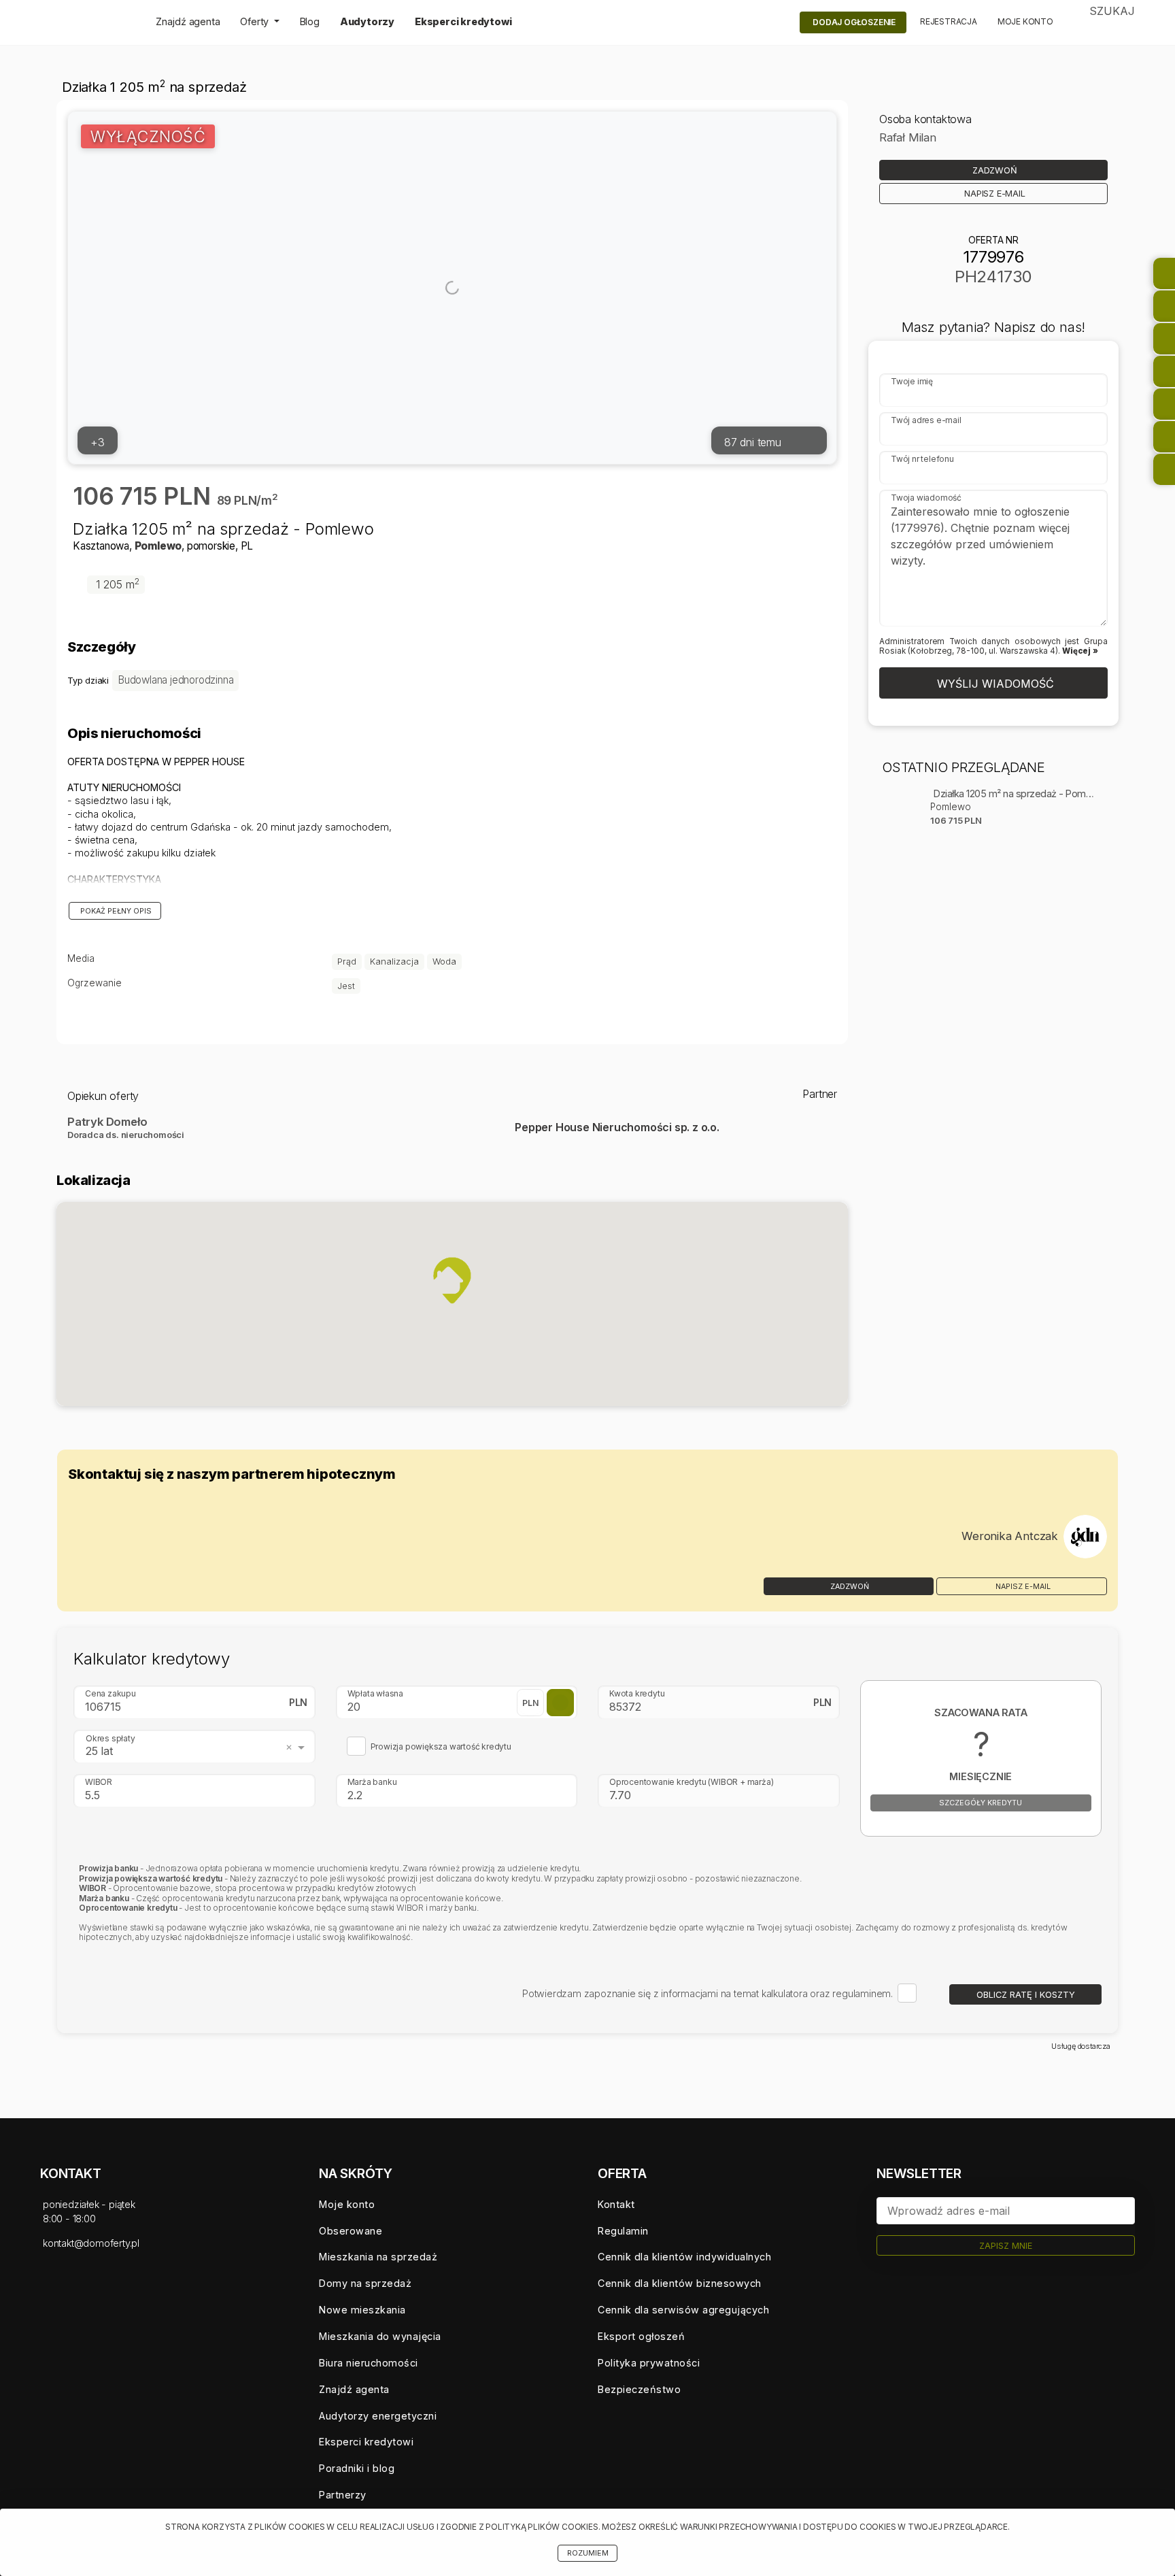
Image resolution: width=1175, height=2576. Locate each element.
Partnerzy (343, 2495)
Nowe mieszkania (362, 2310)
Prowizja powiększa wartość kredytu (441, 1747)
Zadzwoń (849, 1587)
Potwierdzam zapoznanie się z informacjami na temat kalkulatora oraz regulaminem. (708, 1993)
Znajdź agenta (188, 21)
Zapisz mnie (1006, 2246)
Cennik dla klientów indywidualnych (684, 2257)
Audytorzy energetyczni (378, 2416)
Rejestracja (949, 21)
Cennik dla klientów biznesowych (680, 2283)
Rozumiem (588, 2553)
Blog (310, 21)
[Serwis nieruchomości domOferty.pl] (88, 22)
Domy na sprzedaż (365, 2283)
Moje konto (1025, 21)
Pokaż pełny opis (115, 911)
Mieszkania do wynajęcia (380, 2336)
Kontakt (616, 2204)
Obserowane (351, 2231)
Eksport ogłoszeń (641, 2336)
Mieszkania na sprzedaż (378, 2257)
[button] (452, 1280)
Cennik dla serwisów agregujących (683, 2310)
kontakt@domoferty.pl (91, 2243)
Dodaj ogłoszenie (854, 22)
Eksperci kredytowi (463, 21)
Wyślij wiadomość (994, 684)
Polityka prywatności (649, 2363)
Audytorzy (367, 21)
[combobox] (197, 1747)
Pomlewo (158, 546)
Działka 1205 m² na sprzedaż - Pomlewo (1014, 794)
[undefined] (1085, 1537)
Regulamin (623, 2231)
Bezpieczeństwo (639, 2389)
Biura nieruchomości (369, 2363)
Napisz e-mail (1022, 1587)
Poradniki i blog (357, 2468)
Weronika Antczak (1010, 1536)
